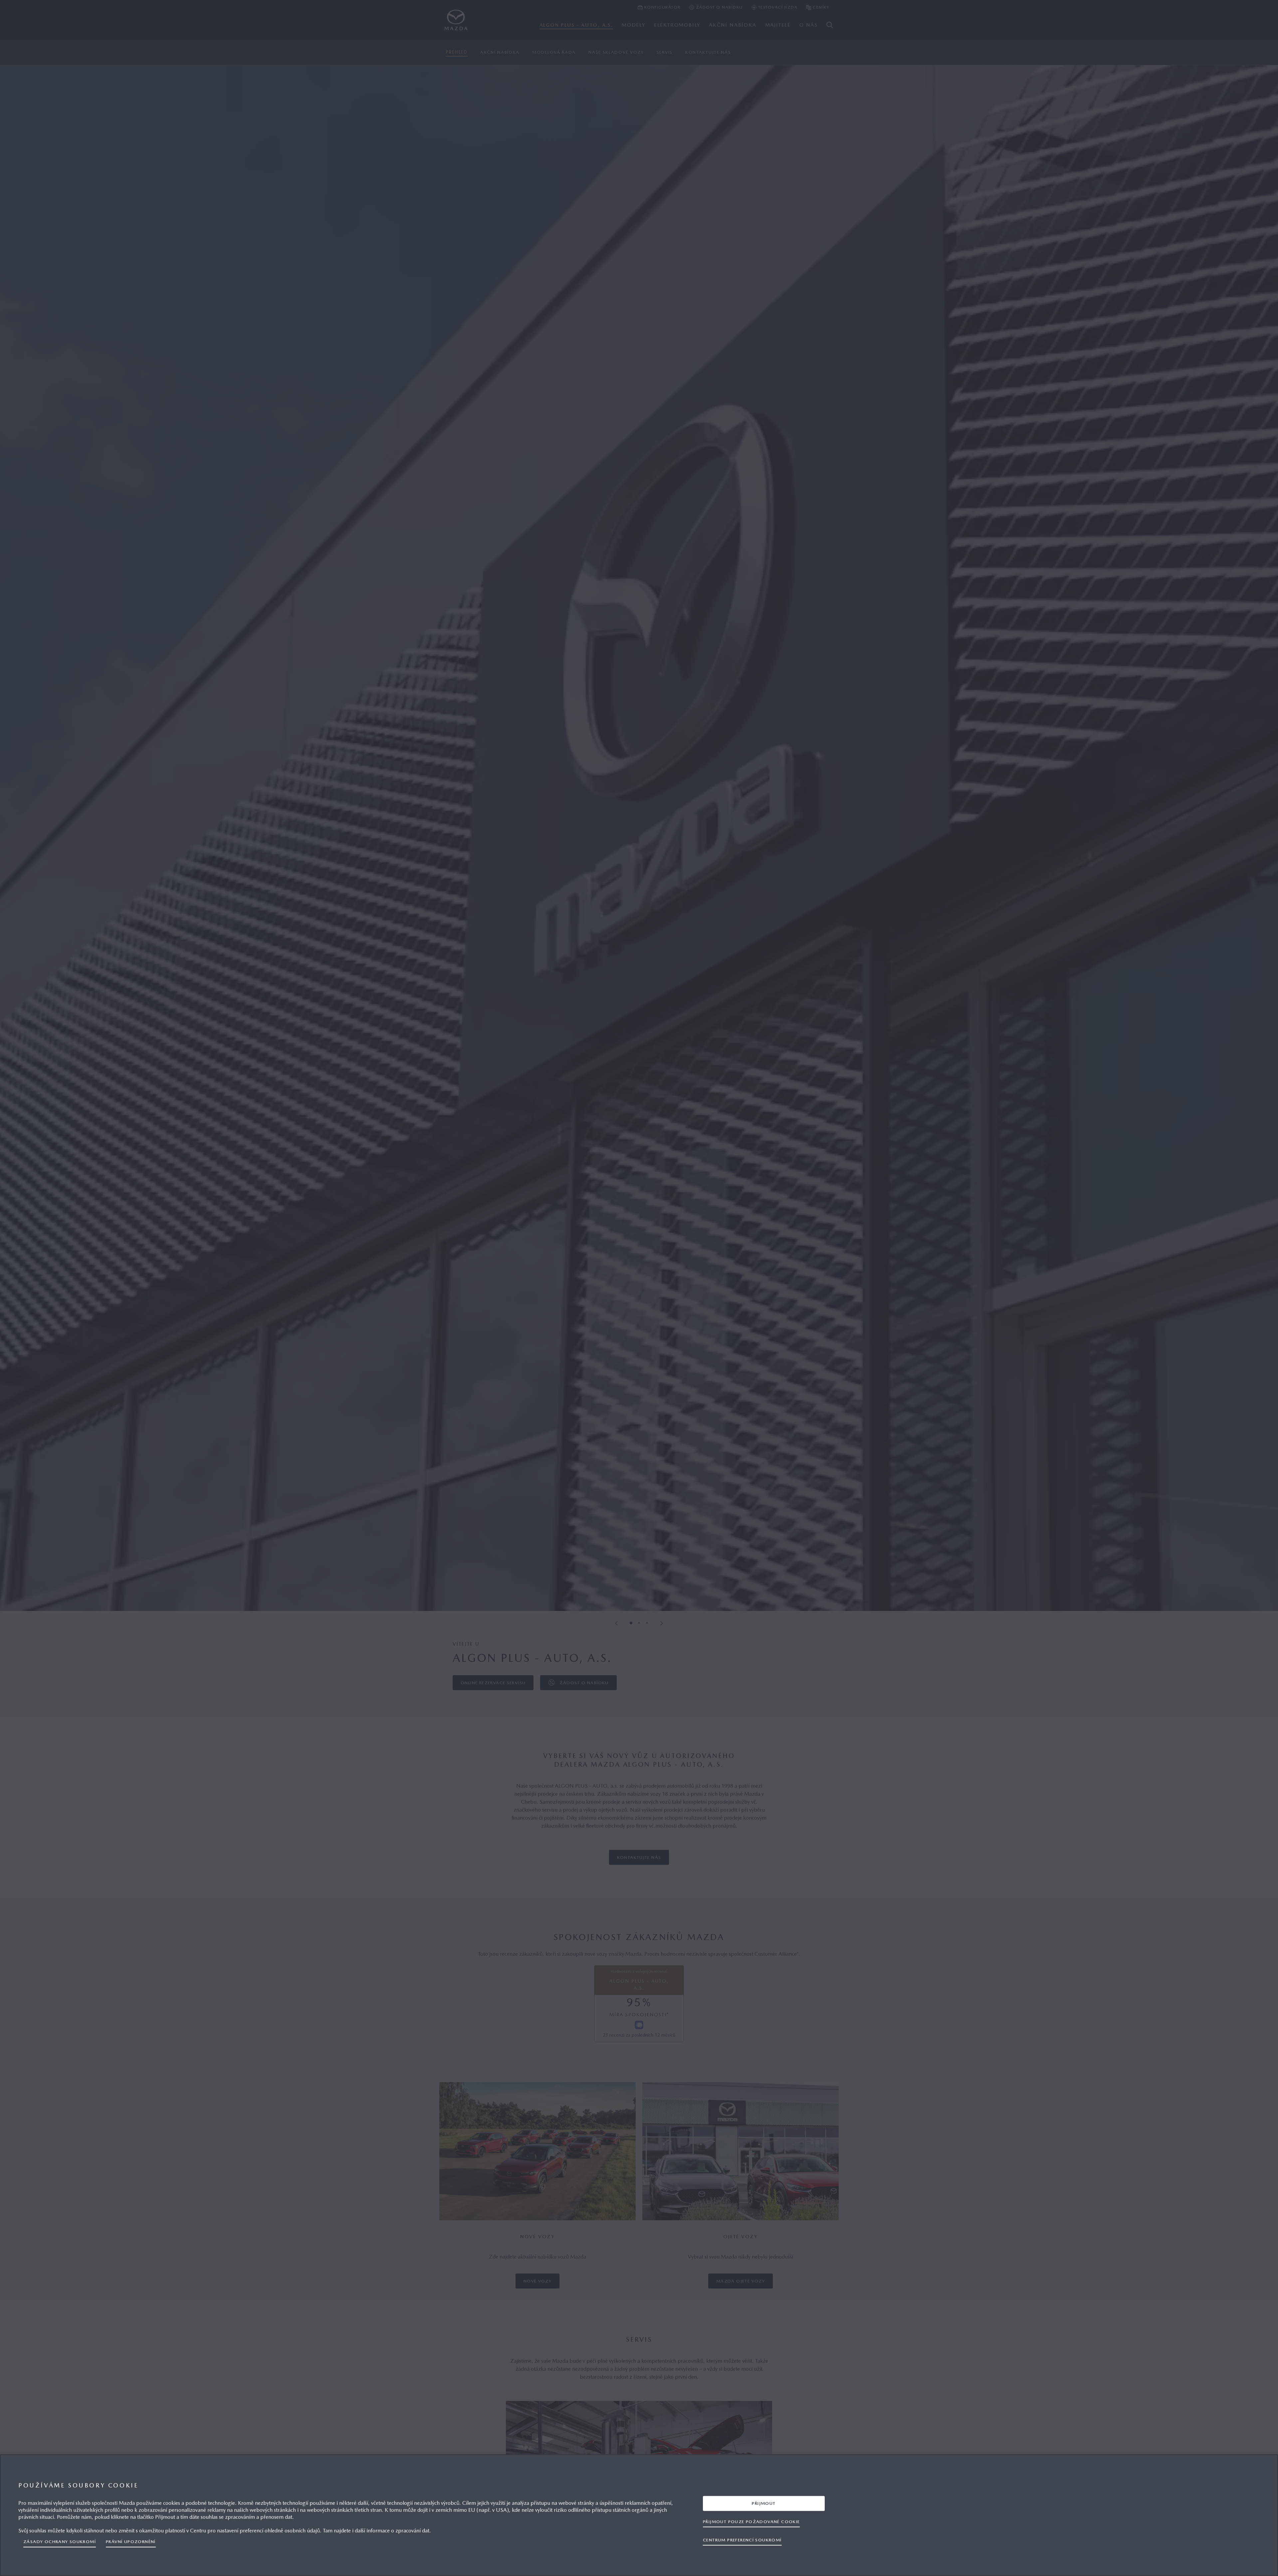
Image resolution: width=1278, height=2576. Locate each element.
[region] (639, 2515)
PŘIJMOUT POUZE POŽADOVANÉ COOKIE (751, 2522)
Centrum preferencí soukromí (742, 2540)
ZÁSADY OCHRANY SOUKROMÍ (60, 2542)
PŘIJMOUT (764, 2503)
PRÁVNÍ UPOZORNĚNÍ (131, 2542)
